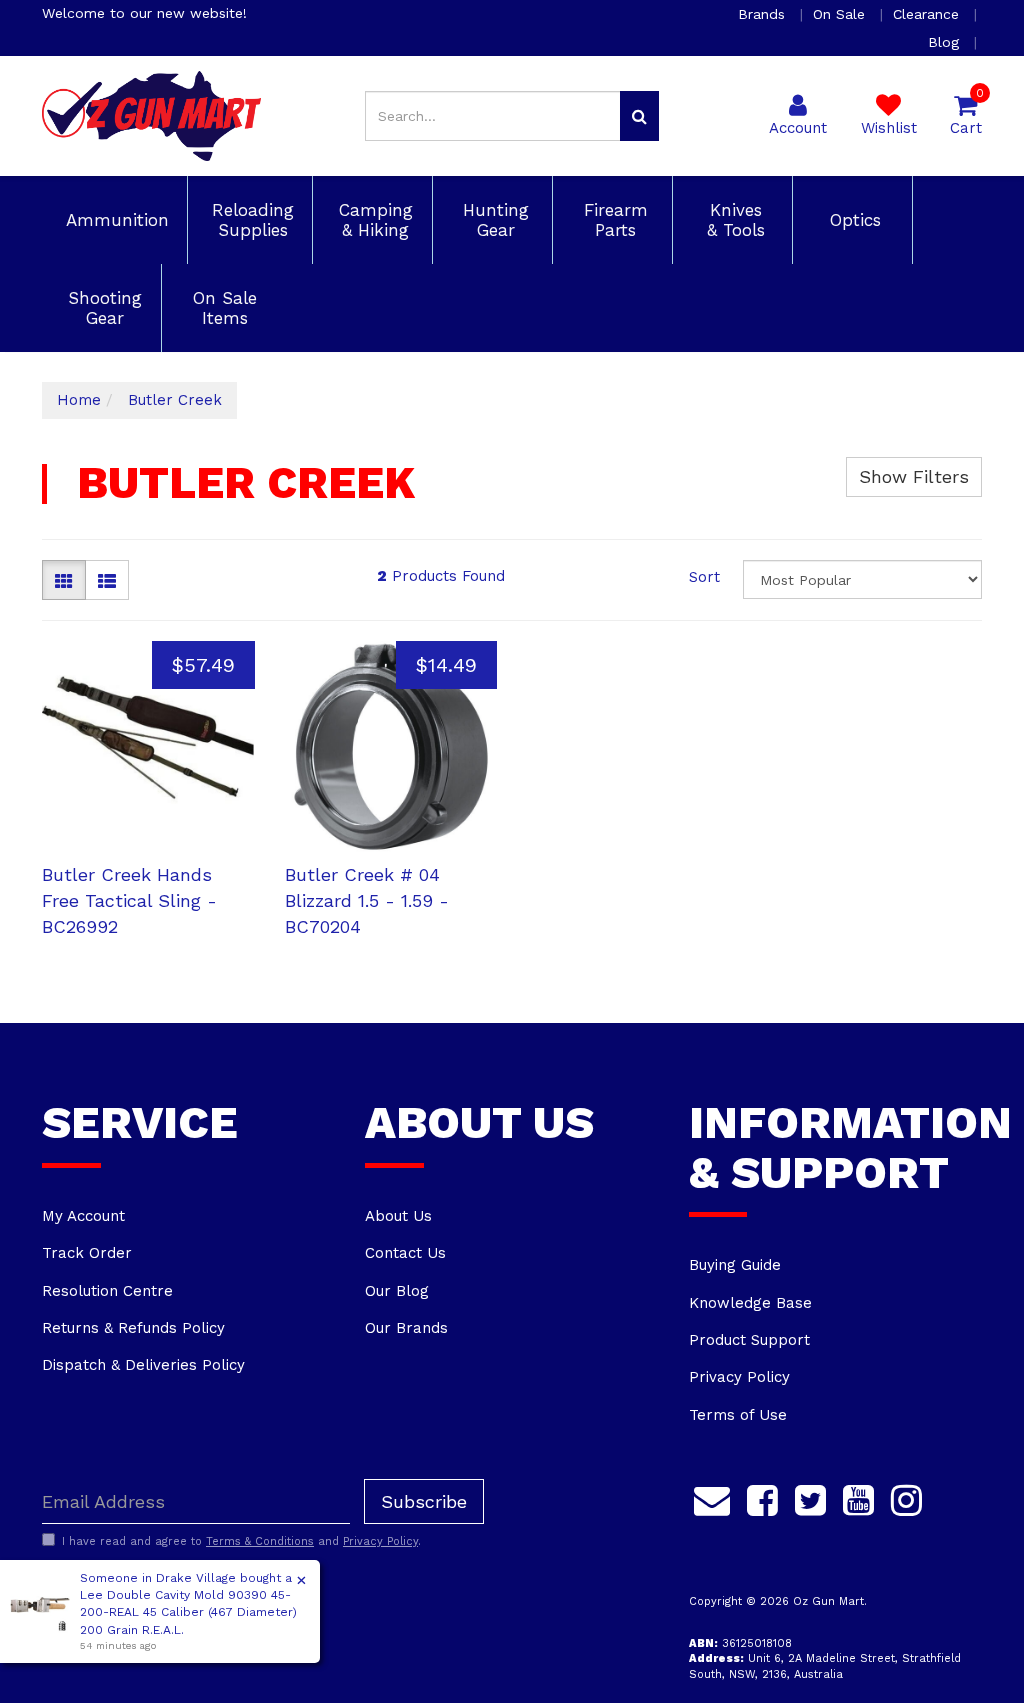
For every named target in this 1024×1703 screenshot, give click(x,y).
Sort (704, 577)
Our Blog (397, 1291)
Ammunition (114, 220)
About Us (398, 1216)
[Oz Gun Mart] (151, 115)
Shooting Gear (102, 308)
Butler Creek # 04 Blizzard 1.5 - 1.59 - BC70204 (367, 900)
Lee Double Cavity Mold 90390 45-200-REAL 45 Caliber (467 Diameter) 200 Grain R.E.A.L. (188, 1612)
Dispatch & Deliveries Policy (143, 1365)
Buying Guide (735, 1265)
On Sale (841, 14)
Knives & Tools (733, 220)
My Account (83, 1216)
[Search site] (639, 116)
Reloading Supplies (250, 220)
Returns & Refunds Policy (133, 1328)
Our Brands (406, 1328)
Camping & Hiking (373, 220)
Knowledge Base (750, 1303)
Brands (764, 14)
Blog (946, 42)
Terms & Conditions (260, 1541)
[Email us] (712, 1497)
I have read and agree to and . (241, 1541)
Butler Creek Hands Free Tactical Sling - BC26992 (129, 900)
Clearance (928, 14)
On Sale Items (222, 308)
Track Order (87, 1253)
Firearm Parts (613, 220)
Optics (852, 220)
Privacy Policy (739, 1377)
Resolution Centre (107, 1291)
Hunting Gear (493, 220)
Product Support (749, 1340)
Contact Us (405, 1253)
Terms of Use (738, 1415)
